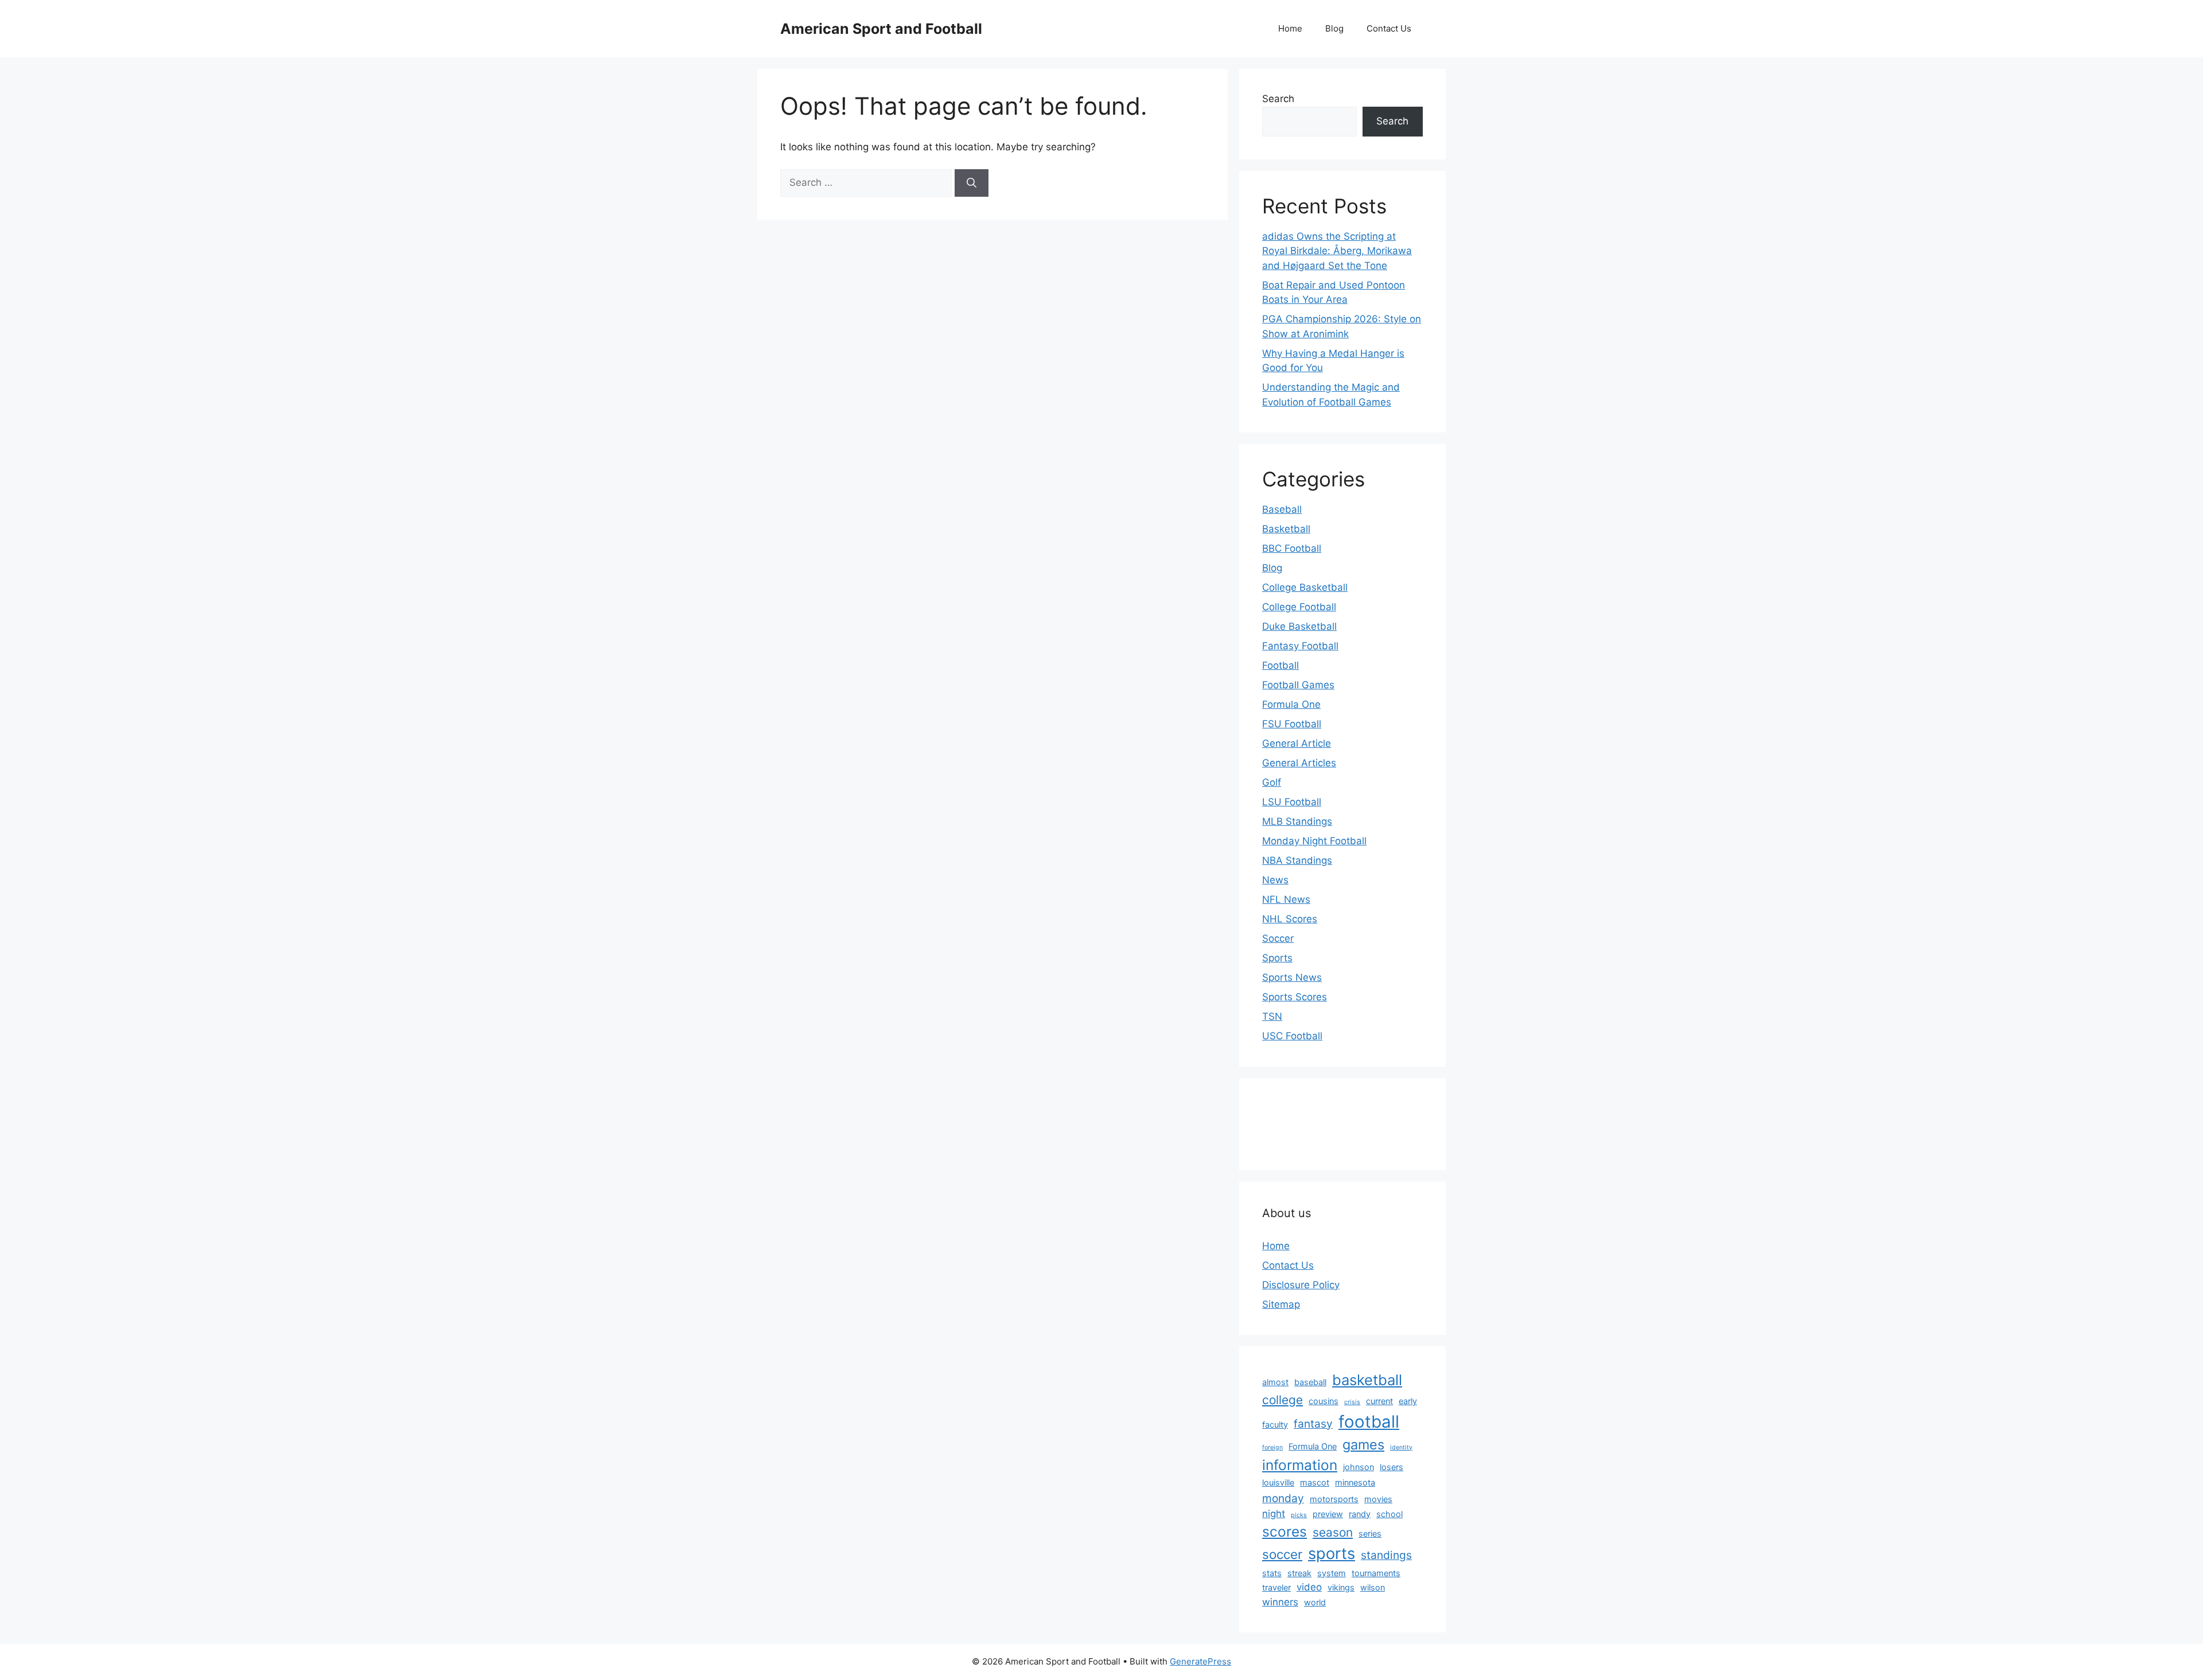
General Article (1297, 743)
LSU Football (1292, 802)
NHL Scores (1290, 919)
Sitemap (1281, 1304)
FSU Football (1292, 724)
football (1369, 1422)
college (1283, 1400)
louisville (1278, 1482)
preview (1328, 1514)
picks (1299, 1515)
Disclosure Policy (1301, 1285)
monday (1283, 1498)
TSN (1272, 1016)
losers (1392, 1467)
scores (1285, 1531)
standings (1386, 1555)
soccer (1282, 1554)
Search (1278, 99)
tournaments (1376, 1573)
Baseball (1282, 509)
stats (1272, 1573)
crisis (1352, 1402)
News (1275, 880)
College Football (1299, 607)
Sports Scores (1295, 997)
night (1274, 1514)
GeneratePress (1200, 1661)
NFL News (1286, 899)
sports (1332, 1554)
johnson (1359, 1467)
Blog (1334, 28)
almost (1275, 1382)
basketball (1367, 1380)
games (1363, 1445)
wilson (1373, 1587)
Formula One (1291, 704)
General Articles (1299, 763)
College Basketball (1305, 587)
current (1379, 1401)
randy (1360, 1514)
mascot (1315, 1482)
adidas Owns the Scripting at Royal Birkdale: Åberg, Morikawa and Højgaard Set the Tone (1337, 251)
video (1309, 1587)
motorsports (1334, 1499)
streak (1299, 1573)
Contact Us (1389, 28)
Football (1280, 665)
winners (1280, 1602)
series (1370, 1533)
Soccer (1278, 938)
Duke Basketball (1299, 626)
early (1408, 1401)
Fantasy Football (1300, 646)
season (1333, 1532)
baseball (1310, 1382)
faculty (1275, 1424)
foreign (1272, 1447)
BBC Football (1292, 548)
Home (1290, 28)
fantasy (1313, 1424)
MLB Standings (1297, 821)
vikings (1341, 1587)
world (1315, 1602)
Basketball (1286, 529)
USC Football (1292, 1036)
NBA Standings (1297, 860)
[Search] (972, 183)
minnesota (1355, 1482)
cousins (1324, 1401)
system (1332, 1573)
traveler (1276, 1587)
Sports (1277, 958)
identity (1401, 1447)
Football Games (1298, 685)
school (1389, 1514)
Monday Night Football (1314, 841)
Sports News (1292, 977)
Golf (1272, 782)
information (1300, 1465)
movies (1378, 1499)
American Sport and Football (881, 29)
